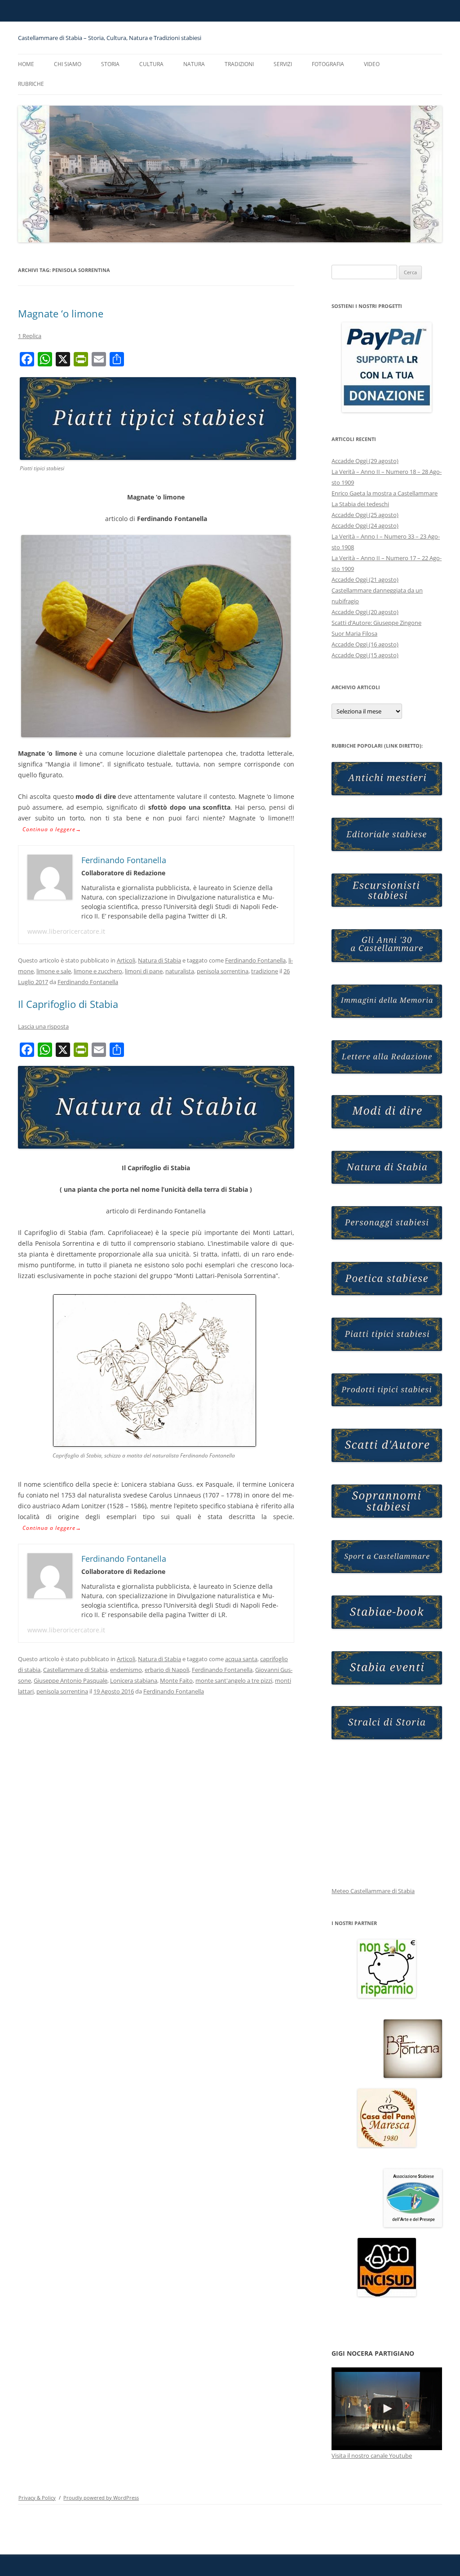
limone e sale (54, 971)
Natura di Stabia (159, 960)
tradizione (265, 971)
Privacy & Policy (37, 2498)
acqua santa (241, 1659)
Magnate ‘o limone (61, 313)
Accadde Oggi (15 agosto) (365, 655)
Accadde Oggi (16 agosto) (365, 644)
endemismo (126, 1670)
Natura (194, 64)
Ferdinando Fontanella (255, 960)
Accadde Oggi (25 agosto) (365, 515)
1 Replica (30, 336)
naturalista (180, 971)
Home (26, 64)
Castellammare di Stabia (75, 1670)
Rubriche (31, 84)
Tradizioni (239, 64)
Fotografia (328, 64)
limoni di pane (144, 971)
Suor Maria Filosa (354, 633)
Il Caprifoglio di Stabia (68, 1004)
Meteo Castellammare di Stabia (373, 1891)
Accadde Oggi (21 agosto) (365, 579)
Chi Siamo (68, 64)
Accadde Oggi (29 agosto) (365, 461)
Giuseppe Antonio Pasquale (71, 1680)
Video (372, 64)
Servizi (283, 64)
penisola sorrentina (223, 971)
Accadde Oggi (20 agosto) (365, 612)
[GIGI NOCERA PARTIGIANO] (387, 2409)
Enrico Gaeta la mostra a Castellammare (385, 493)
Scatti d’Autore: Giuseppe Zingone (376, 623)
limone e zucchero (98, 971)
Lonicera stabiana (134, 1680)
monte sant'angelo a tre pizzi (234, 1680)
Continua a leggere (52, 829)
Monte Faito (176, 1680)
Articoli (126, 960)
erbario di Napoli (167, 1670)
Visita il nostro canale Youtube (372, 2456)
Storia (110, 64)
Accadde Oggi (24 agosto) (365, 526)
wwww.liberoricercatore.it (66, 931)
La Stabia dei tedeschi (360, 504)
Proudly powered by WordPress (101, 2498)
